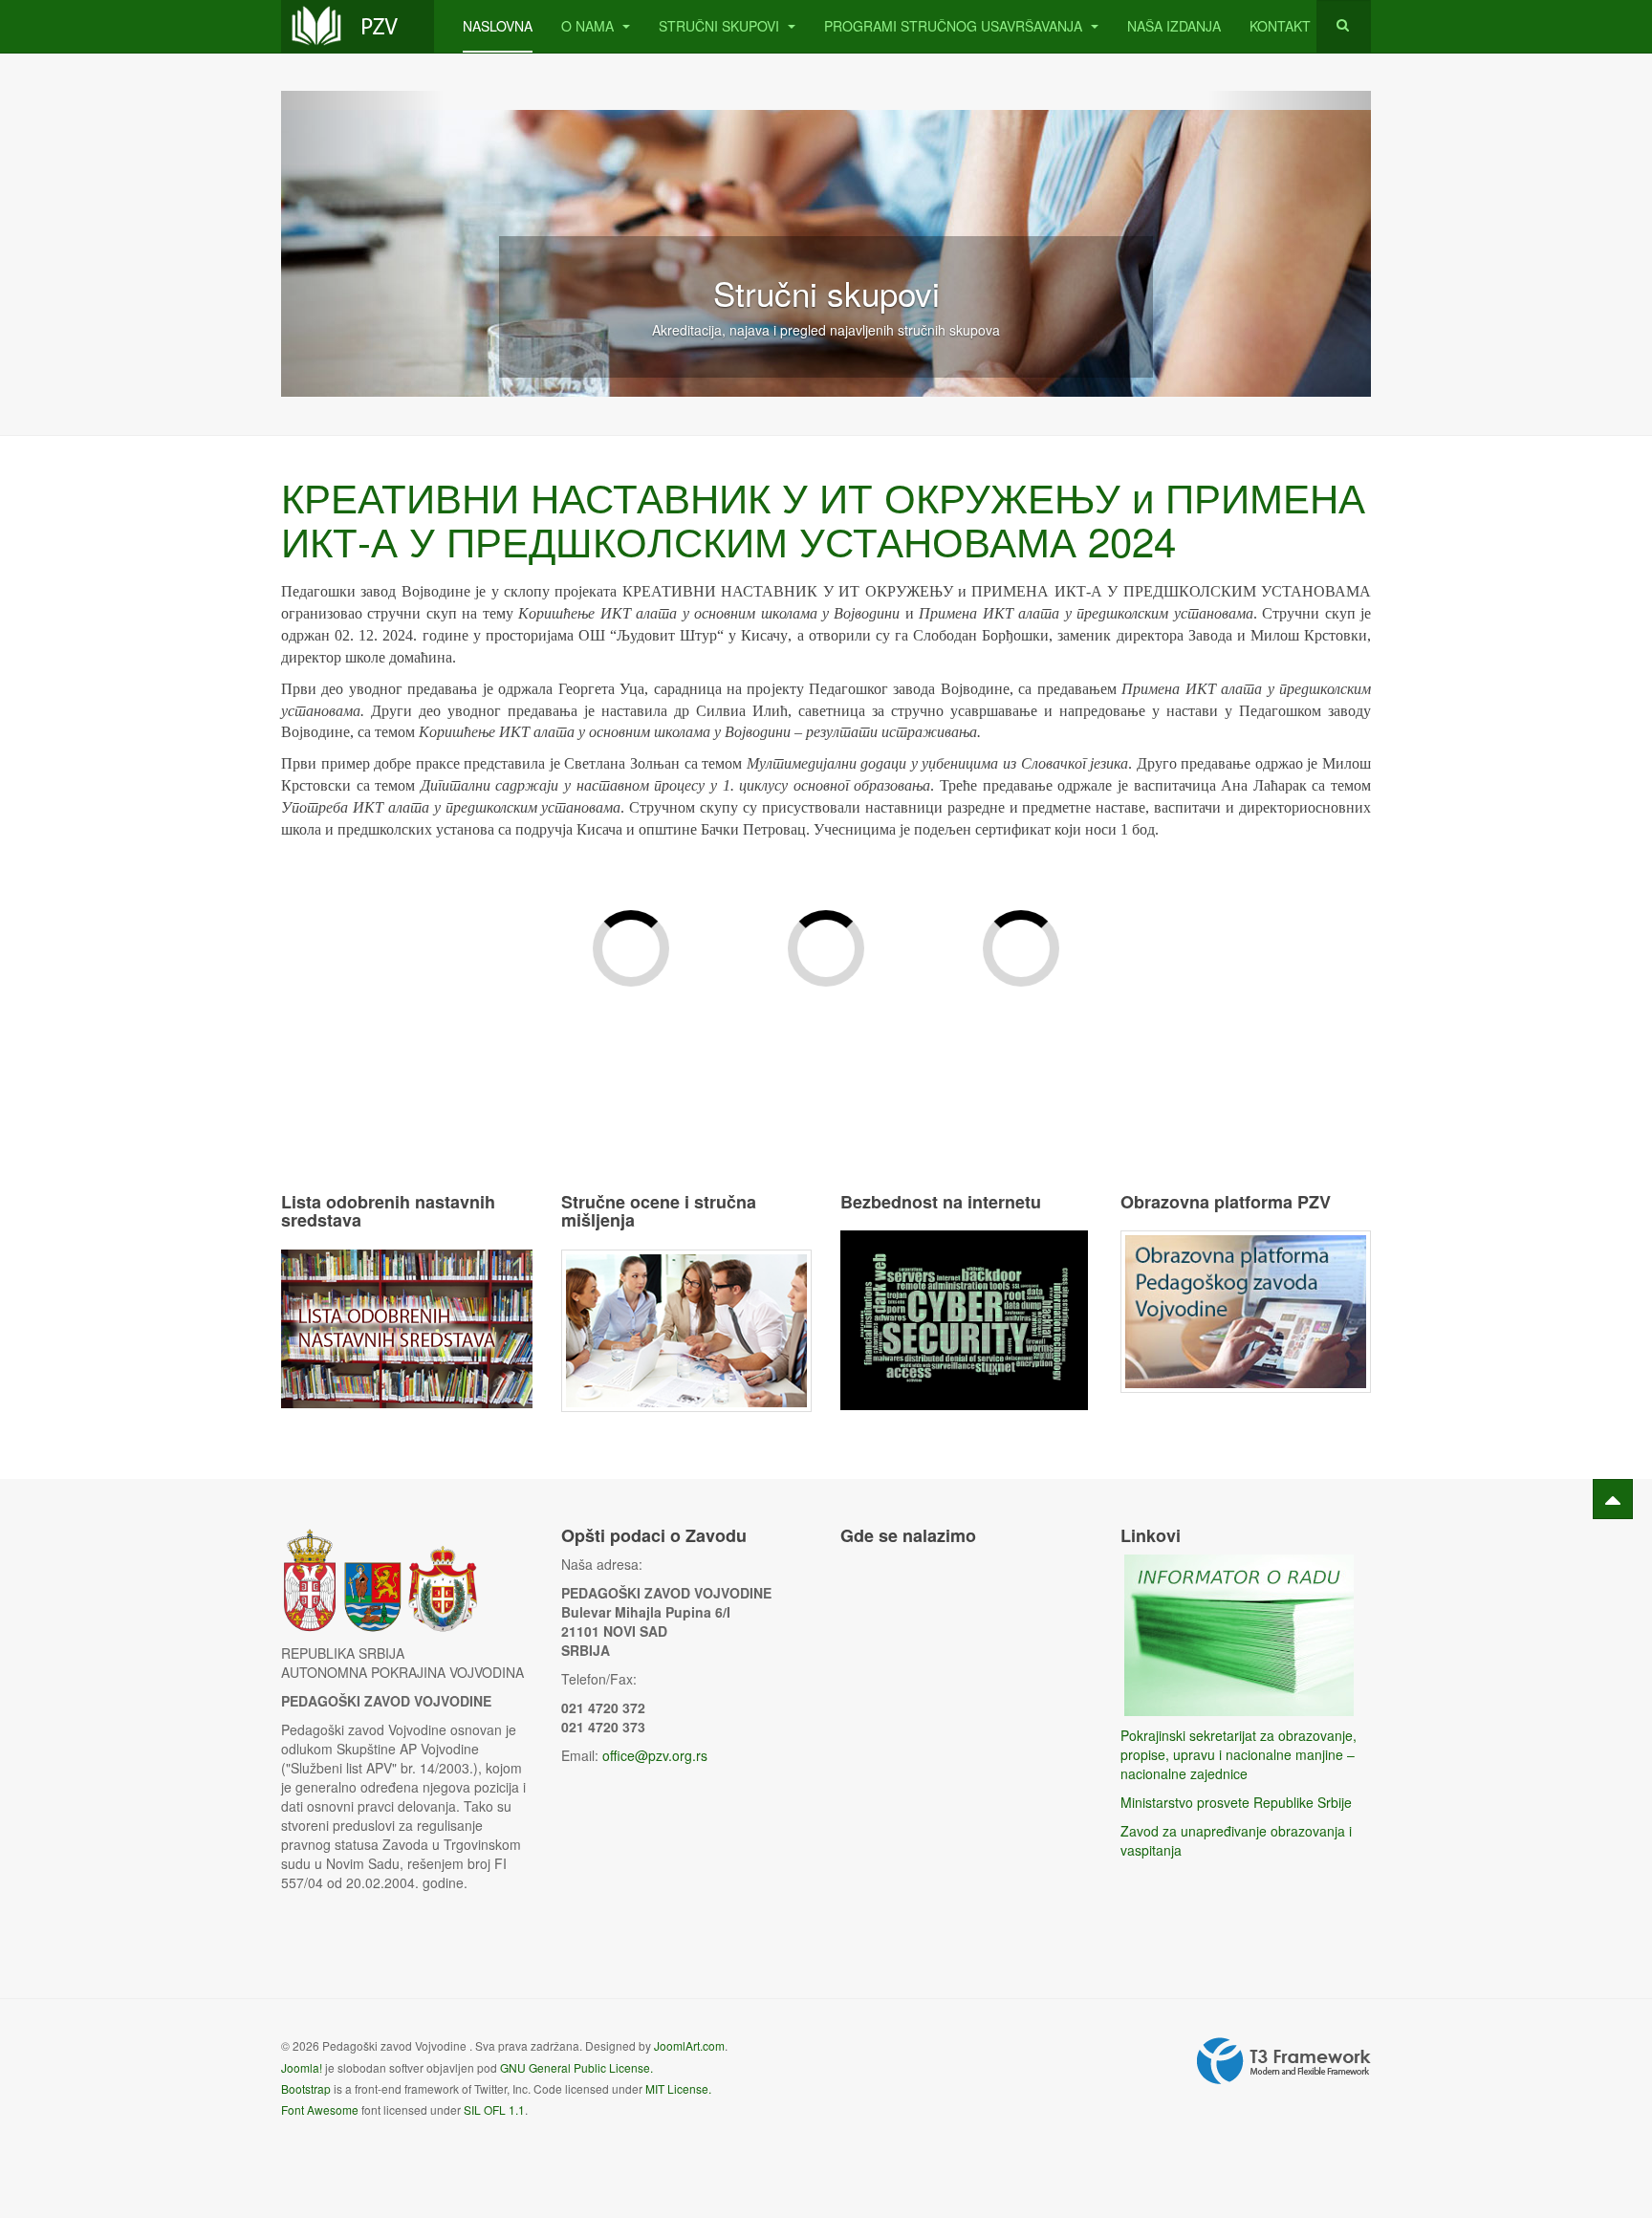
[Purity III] (358, 26)
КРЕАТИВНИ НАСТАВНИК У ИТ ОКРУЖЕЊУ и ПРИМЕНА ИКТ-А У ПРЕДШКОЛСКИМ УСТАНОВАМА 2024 (823, 518)
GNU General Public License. (576, 2067)
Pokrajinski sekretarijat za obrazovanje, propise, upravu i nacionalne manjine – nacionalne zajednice (1239, 1754)
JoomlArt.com (689, 2045)
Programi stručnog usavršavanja (955, 26)
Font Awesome (320, 2109)
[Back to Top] (1613, 1499)
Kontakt (1280, 26)
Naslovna (498, 26)
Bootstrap (306, 2088)
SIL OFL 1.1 (494, 2109)
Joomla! (302, 2067)
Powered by (1284, 2061)
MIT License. (678, 2088)
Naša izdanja (1174, 26)
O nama (589, 26)
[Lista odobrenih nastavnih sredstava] (407, 1327)
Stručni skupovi (721, 26)
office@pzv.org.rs (655, 1755)
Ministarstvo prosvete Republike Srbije (1236, 1802)
